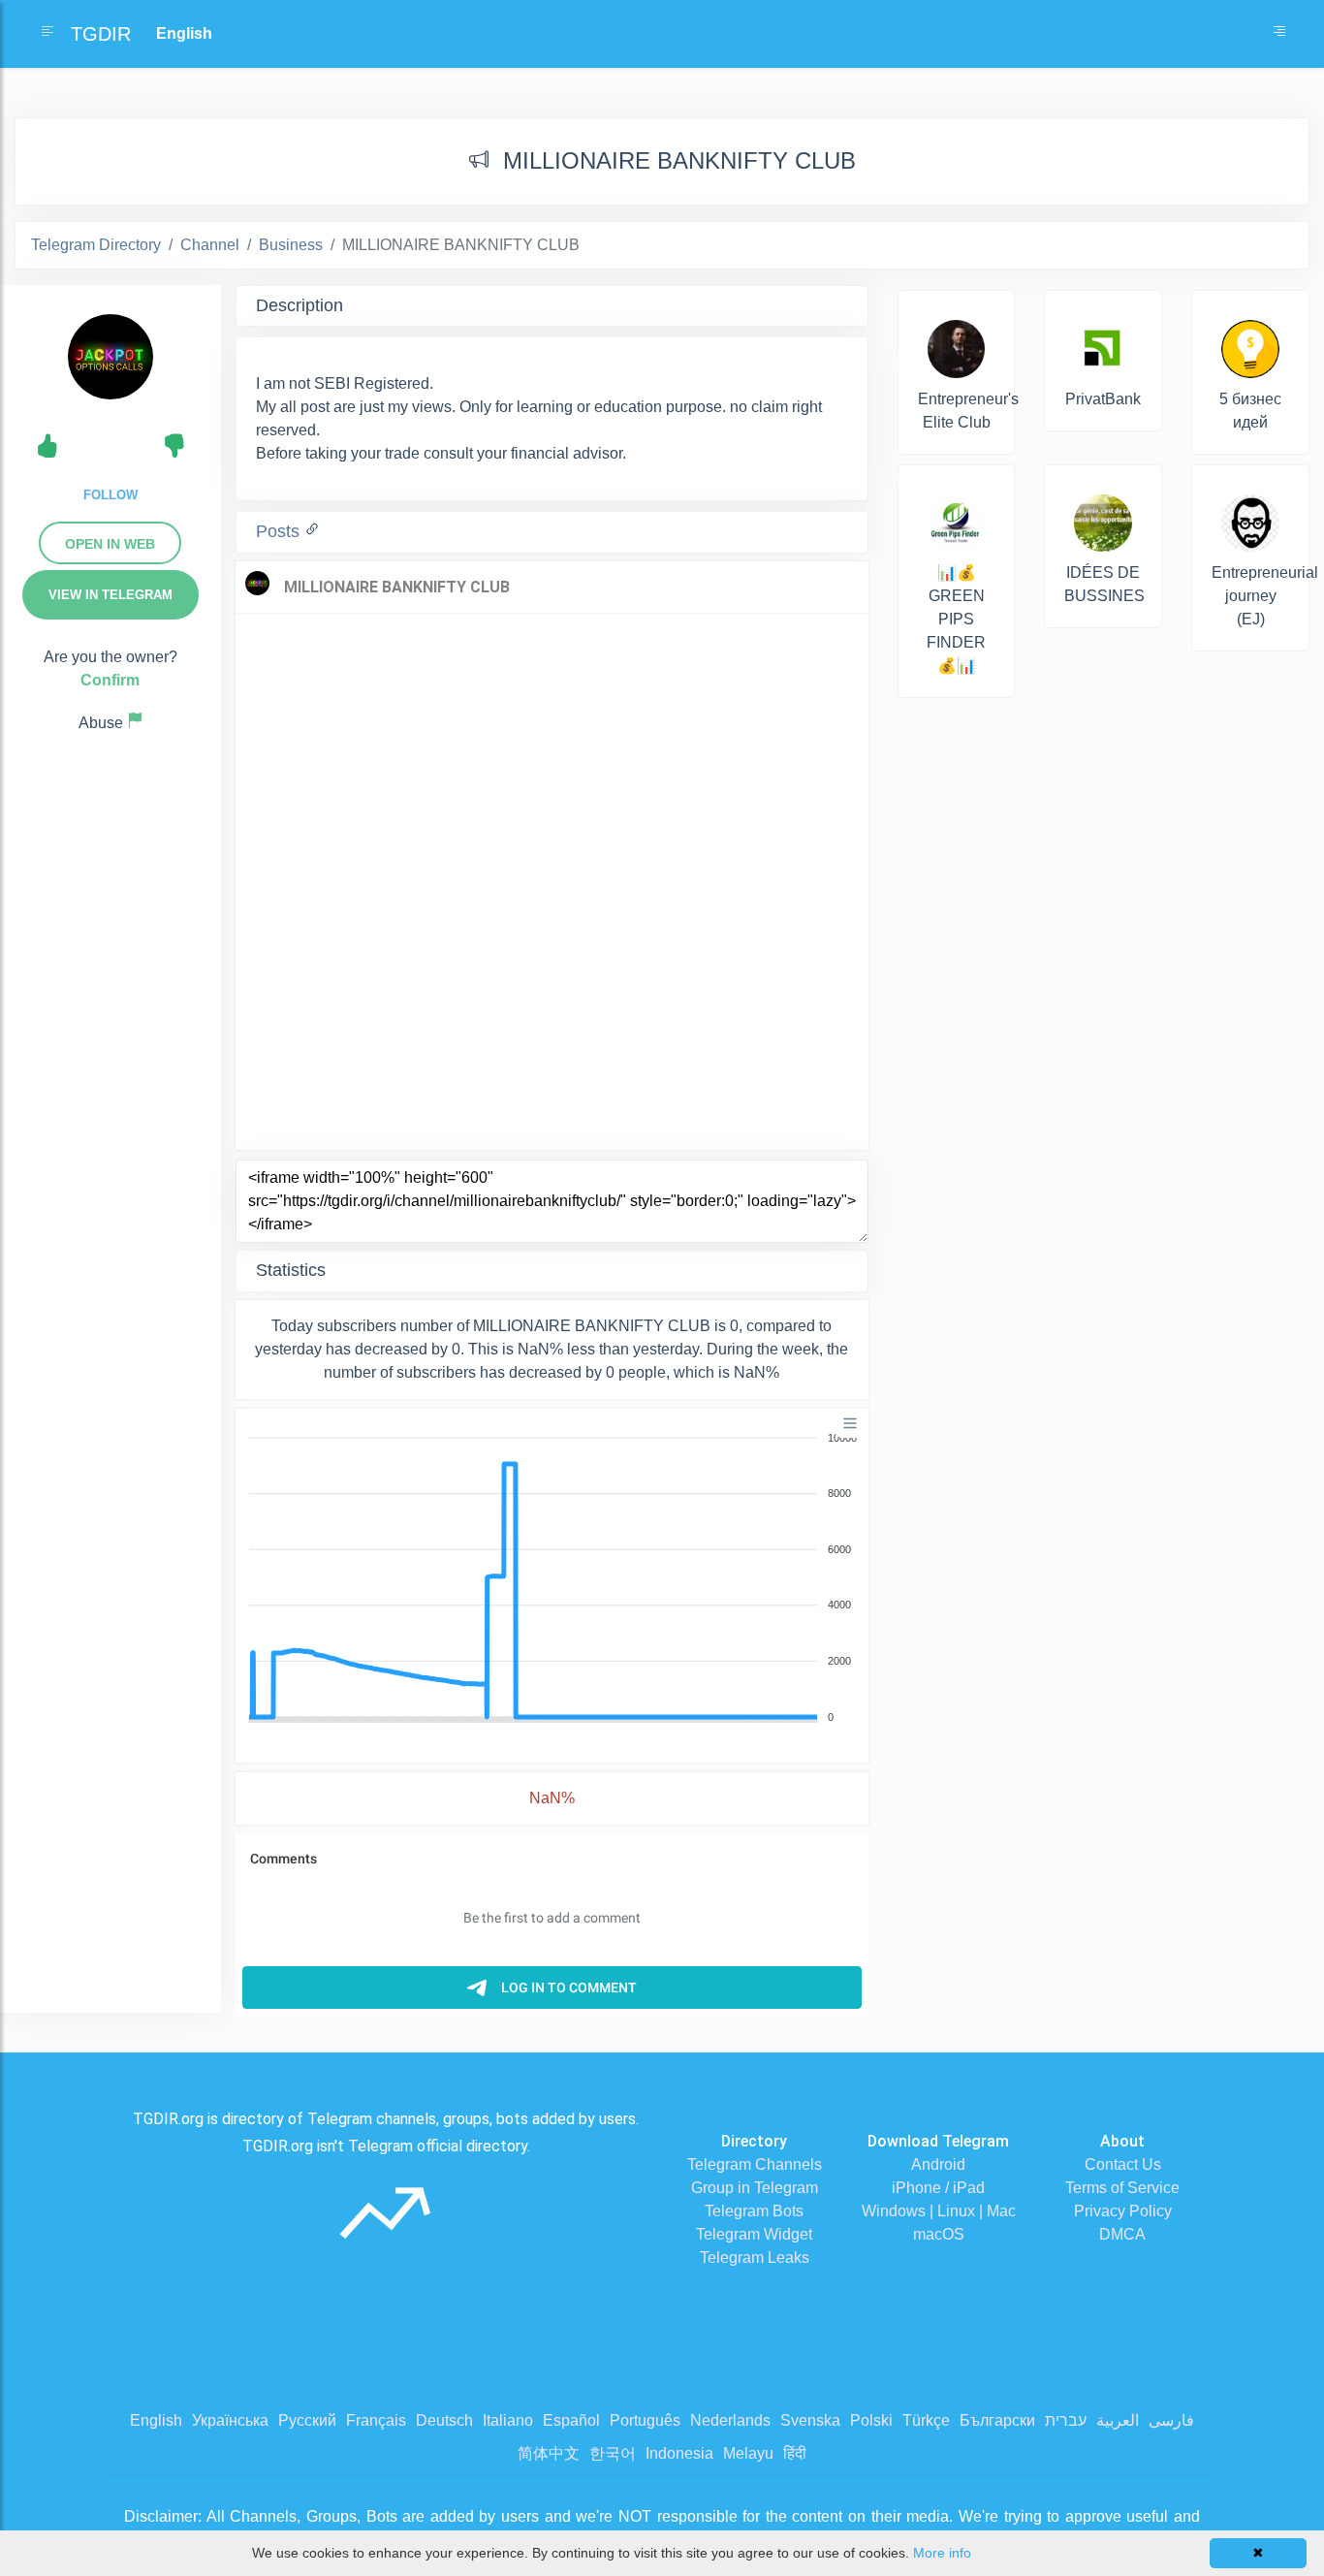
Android (938, 2164)
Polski (871, 2420)
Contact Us (1123, 2164)
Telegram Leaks (755, 2258)
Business (291, 245)
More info (942, 2553)
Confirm (110, 680)
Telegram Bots (754, 2211)
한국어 (613, 2453)
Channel (210, 245)
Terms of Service (1122, 2188)
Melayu (748, 2453)
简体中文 (549, 2453)
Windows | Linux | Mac (939, 2211)
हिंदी (795, 2453)
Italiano (508, 2420)
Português (645, 2420)
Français (376, 2420)
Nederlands (730, 2420)
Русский (307, 2420)
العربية (1118, 2420)
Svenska (810, 2420)
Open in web (110, 544)
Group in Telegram (755, 2188)
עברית (1066, 2420)
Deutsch (444, 2420)
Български (997, 2420)
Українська (230, 2420)
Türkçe (926, 2420)
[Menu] (850, 1423)
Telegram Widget (754, 2234)
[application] (552, 1578)
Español (571, 2420)
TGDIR (101, 34)
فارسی (1171, 2420)
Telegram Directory (96, 245)
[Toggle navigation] (1279, 34)
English (156, 2420)
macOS (939, 2234)
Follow (110, 495)
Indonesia (679, 2453)
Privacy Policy (1123, 2211)
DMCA (1122, 2234)
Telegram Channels (755, 2164)
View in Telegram (110, 595)
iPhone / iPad (938, 2188)
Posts (280, 531)
